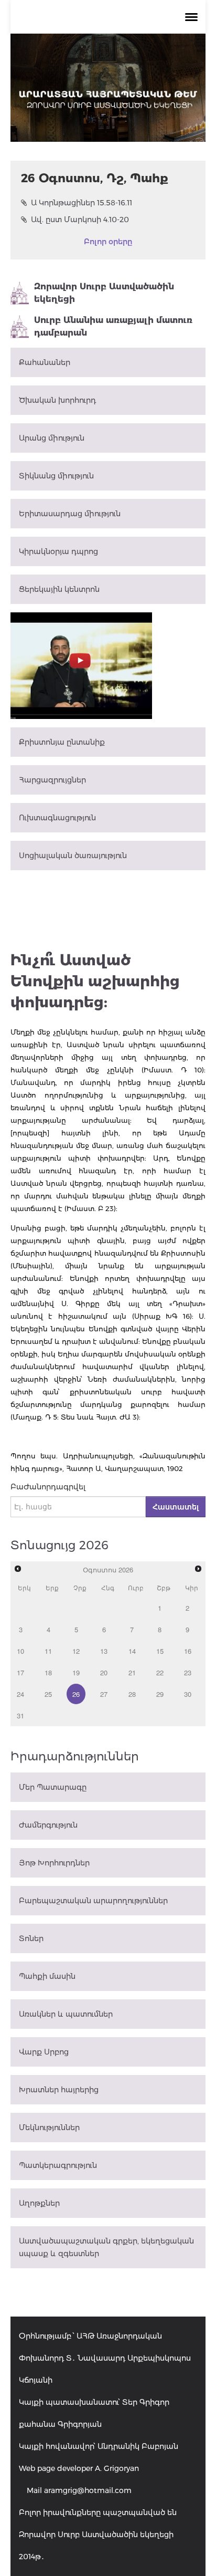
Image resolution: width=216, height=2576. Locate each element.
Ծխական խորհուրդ (57, 400)
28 (132, 1694)
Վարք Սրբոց (44, 2052)
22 (160, 1672)
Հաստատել (176, 1507)
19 (76, 1672)
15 (160, 1651)
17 (20, 1672)
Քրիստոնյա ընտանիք (62, 742)
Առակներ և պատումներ (66, 2014)
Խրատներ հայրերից (59, 2090)
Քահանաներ (45, 362)
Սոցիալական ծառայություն (73, 856)
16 (188, 1651)
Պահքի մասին (47, 1976)
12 (76, 1651)
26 (76, 1694)
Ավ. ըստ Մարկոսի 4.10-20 (80, 220)
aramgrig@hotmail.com (88, 2490)
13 (104, 1651)
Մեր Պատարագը (53, 1787)
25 (48, 1694)
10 (20, 1651)
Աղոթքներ (39, 2203)
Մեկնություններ (49, 2127)
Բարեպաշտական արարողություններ (93, 1901)
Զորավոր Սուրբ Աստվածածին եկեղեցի (104, 293)
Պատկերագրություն (58, 2165)
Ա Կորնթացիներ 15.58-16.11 (82, 203)
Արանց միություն (52, 438)
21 (132, 1672)
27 (104, 1694)
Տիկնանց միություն (56, 476)
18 (48, 1672)
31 (20, 1715)
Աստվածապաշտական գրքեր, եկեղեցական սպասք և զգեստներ (106, 2247)
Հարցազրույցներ (52, 780)
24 (20, 1694)
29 (160, 1694)
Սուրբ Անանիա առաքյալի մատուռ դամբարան (113, 326)
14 (132, 1651)
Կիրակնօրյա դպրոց (58, 551)
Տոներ (31, 1938)
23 (188, 1672)
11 (48, 1651)
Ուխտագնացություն (57, 818)
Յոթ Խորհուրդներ (54, 1863)
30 (188, 1694)
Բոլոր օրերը (108, 242)
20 (104, 1672)
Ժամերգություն (48, 1825)
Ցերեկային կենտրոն (59, 589)
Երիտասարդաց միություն (70, 514)
